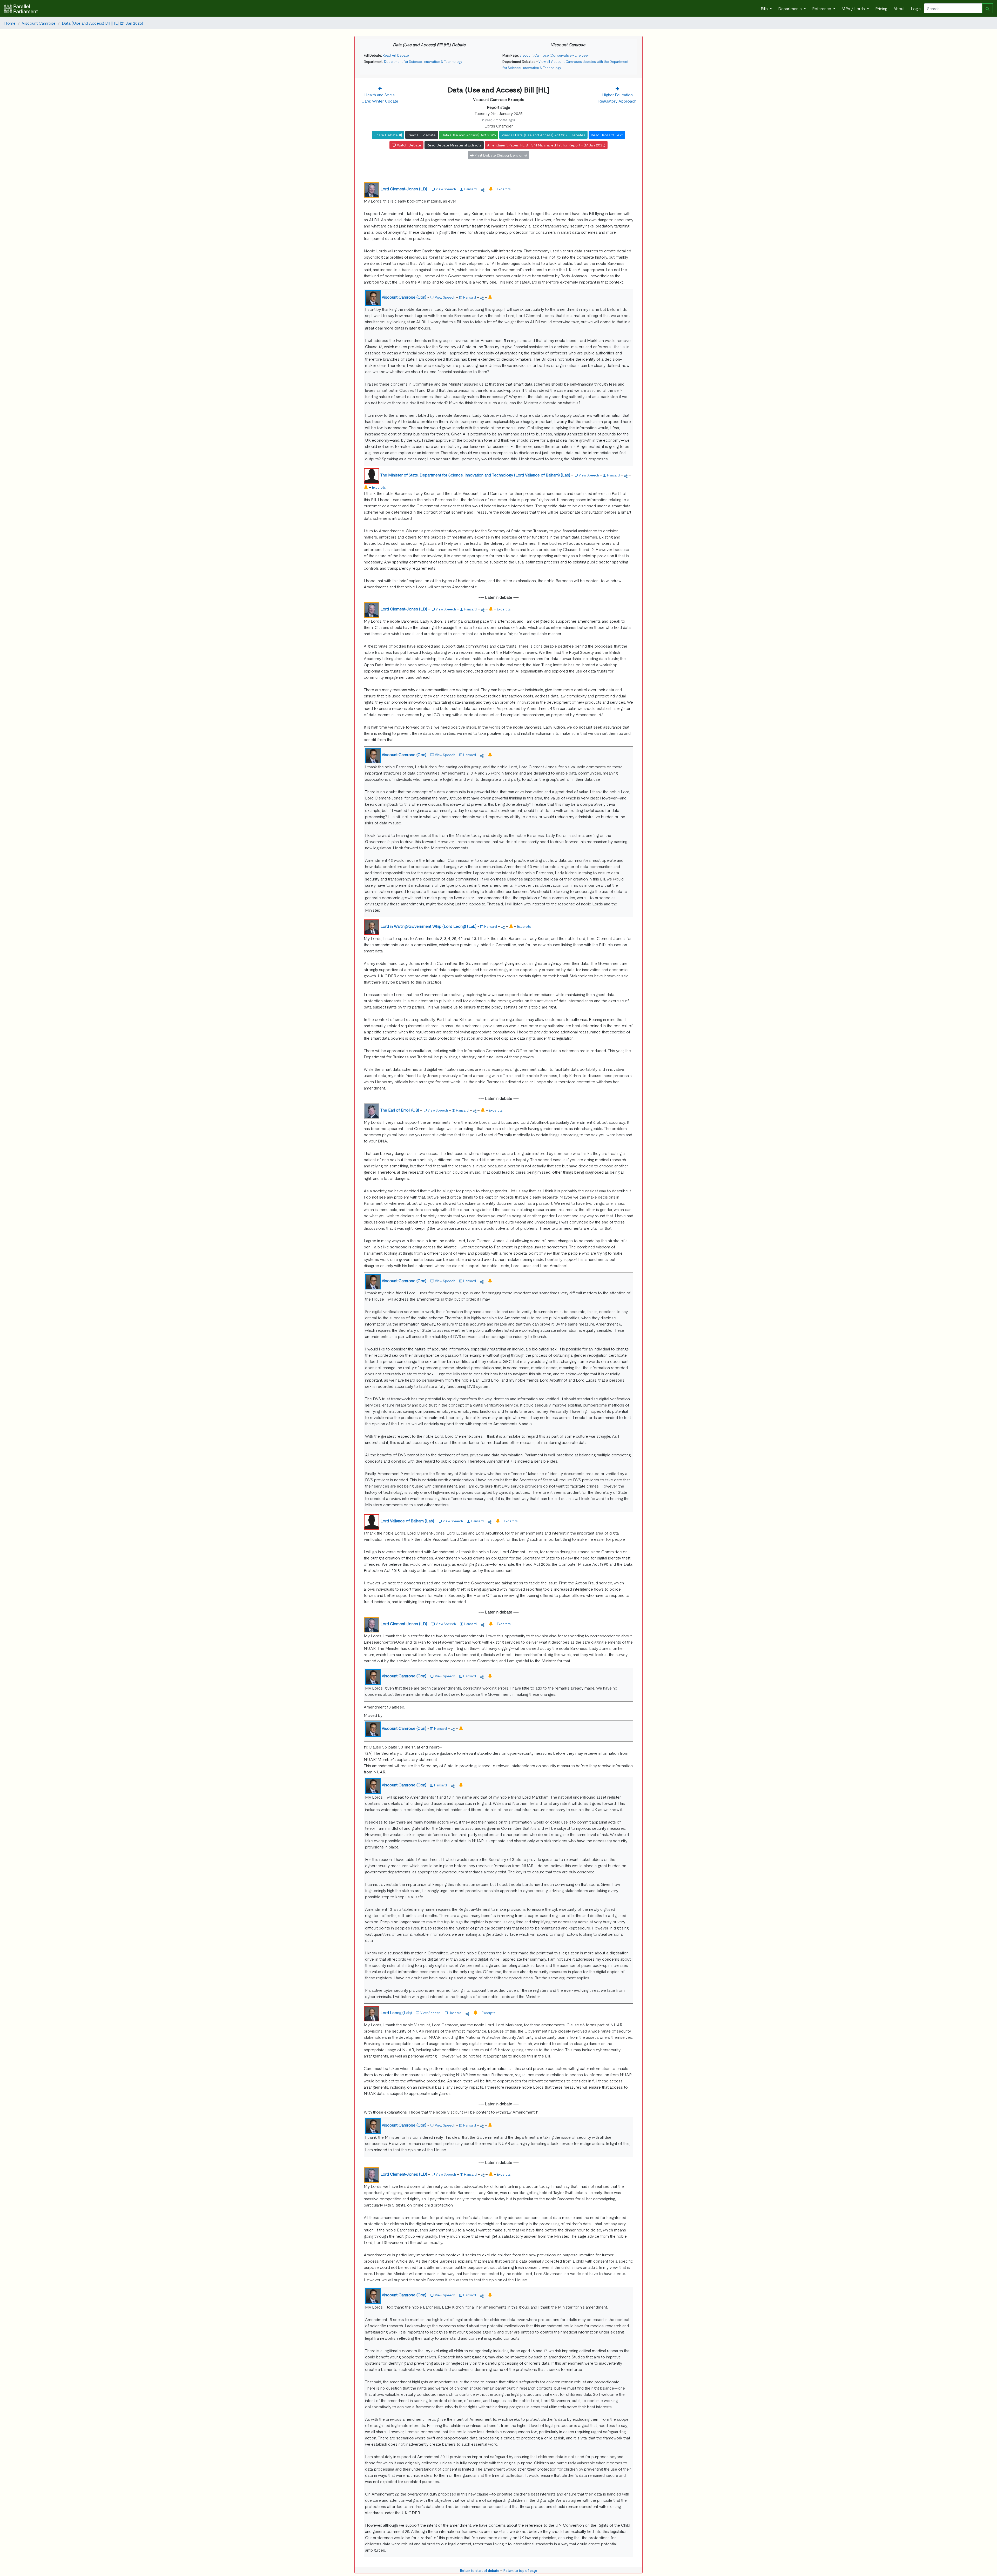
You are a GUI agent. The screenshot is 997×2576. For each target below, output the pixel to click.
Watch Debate (409, 145)
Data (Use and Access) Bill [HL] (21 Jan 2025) (102, 23)
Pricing (881, 8)
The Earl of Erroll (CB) (400, 1110)
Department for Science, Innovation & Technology (423, 61)
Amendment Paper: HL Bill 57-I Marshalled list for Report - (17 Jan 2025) (546, 145)
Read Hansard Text (607, 135)
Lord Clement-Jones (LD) (404, 189)
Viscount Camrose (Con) (404, 297)
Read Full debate (422, 135)
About (899, 8)
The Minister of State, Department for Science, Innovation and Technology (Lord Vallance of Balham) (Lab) (475, 475)
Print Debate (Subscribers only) (500, 155)
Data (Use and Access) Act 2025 (469, 135)
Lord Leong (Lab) (396, 2012)
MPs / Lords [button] (854, 8)
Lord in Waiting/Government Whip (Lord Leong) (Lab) (428, 926)
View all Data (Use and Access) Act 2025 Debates (543, 135)
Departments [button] (790, 8)
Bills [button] (765, 8)
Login (916, 8)
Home (10, 23)
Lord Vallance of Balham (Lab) (407, 1521)
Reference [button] (822, 8)
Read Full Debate (396, 55)
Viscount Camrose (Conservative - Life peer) (555, 55)
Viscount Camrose (39, 23)
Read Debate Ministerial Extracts (454, 145)
